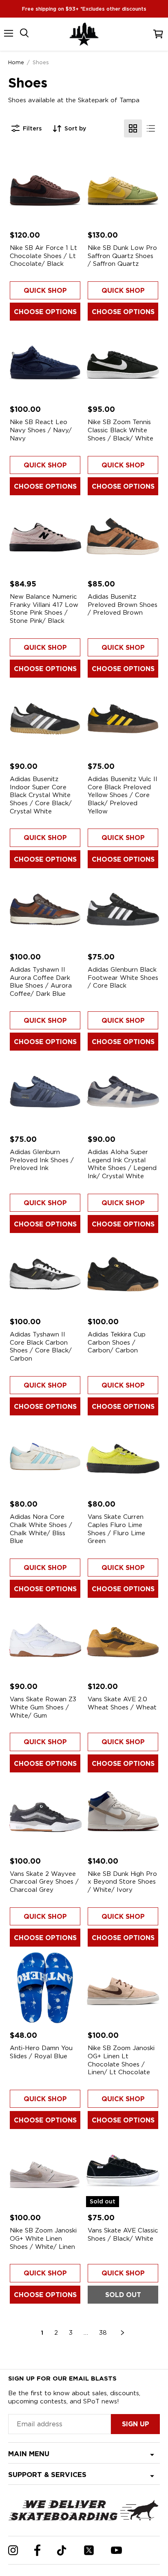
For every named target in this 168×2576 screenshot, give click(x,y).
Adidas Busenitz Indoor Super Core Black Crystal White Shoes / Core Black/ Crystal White (41, 795)
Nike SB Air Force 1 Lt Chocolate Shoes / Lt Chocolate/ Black (43, 256)
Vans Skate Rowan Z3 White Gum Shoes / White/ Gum (43, 1707)
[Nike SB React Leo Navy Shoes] (45, 362)
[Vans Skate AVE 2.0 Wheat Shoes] (123, 1639)
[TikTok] (62, 2550)
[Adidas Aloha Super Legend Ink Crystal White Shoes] (123, 1092)
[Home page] (84, 34)
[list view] (151, 128)
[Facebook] (37, 2550)
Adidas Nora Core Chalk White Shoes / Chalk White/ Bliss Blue (41, 1529)
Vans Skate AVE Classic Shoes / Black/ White (123, 2235)
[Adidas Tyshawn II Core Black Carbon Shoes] (45, 1274)
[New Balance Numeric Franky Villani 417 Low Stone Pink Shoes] (45, 536)
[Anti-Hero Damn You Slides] (45, 1988)
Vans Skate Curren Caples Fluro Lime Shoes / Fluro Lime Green (116, 1529)
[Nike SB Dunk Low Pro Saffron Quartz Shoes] (123, 188)
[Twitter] (89, 2550)
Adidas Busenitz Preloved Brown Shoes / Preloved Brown (123, 605)
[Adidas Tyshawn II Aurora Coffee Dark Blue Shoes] (45, 909)
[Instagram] (13, 2550)
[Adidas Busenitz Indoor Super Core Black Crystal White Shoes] (45, 719)
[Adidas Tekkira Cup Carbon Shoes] (123, 1274)
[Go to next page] (123, 2333)
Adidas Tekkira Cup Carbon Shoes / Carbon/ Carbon (117, 1342)
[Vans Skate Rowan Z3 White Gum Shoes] (45, 1639)
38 (103, 2333)
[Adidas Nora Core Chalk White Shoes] (45, 1456)
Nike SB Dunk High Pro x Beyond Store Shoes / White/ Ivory (122, 1882)
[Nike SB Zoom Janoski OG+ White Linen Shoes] (45, 2170)
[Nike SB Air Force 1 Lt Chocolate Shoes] (45, 188)
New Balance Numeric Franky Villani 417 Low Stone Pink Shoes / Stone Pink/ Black (44, 609)
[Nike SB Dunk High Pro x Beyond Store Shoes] (123, 1814)
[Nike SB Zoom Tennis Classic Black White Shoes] (123, 362)
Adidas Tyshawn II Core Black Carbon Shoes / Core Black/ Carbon (41, 1346)
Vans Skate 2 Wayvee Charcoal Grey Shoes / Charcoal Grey (44, 1882)
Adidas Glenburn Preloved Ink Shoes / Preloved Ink (42, 1160)
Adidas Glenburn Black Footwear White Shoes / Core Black (123, 978)
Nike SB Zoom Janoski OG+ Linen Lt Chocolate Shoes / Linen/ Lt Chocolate (121, 2060)
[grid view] (133, 128)
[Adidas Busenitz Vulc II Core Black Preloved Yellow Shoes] (123, 719)
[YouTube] (116, 2550)
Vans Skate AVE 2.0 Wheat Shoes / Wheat (122, 1703)
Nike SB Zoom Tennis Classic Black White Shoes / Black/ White (120, 430)
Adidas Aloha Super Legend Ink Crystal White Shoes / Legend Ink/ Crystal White (122, 1164)
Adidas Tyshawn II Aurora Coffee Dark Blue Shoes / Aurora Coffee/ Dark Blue (41, 982)
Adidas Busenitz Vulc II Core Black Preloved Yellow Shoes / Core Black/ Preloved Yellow (123, 795)
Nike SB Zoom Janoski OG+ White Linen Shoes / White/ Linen (43, 2238)
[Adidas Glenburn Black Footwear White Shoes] (123, 909)
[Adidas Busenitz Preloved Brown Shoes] (123, 536)
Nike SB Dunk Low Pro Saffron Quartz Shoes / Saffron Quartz (122, 256)
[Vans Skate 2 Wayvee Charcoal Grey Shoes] (45, 1814)
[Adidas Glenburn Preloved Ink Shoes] (45, 1092)
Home (16, 62)
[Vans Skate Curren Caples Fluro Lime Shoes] (123, 1456)
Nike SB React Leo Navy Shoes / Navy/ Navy (41, 430)
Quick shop (45, 291)
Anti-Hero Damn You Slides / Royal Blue (41, 2052)
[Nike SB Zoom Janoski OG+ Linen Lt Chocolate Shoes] (123, 1988)
